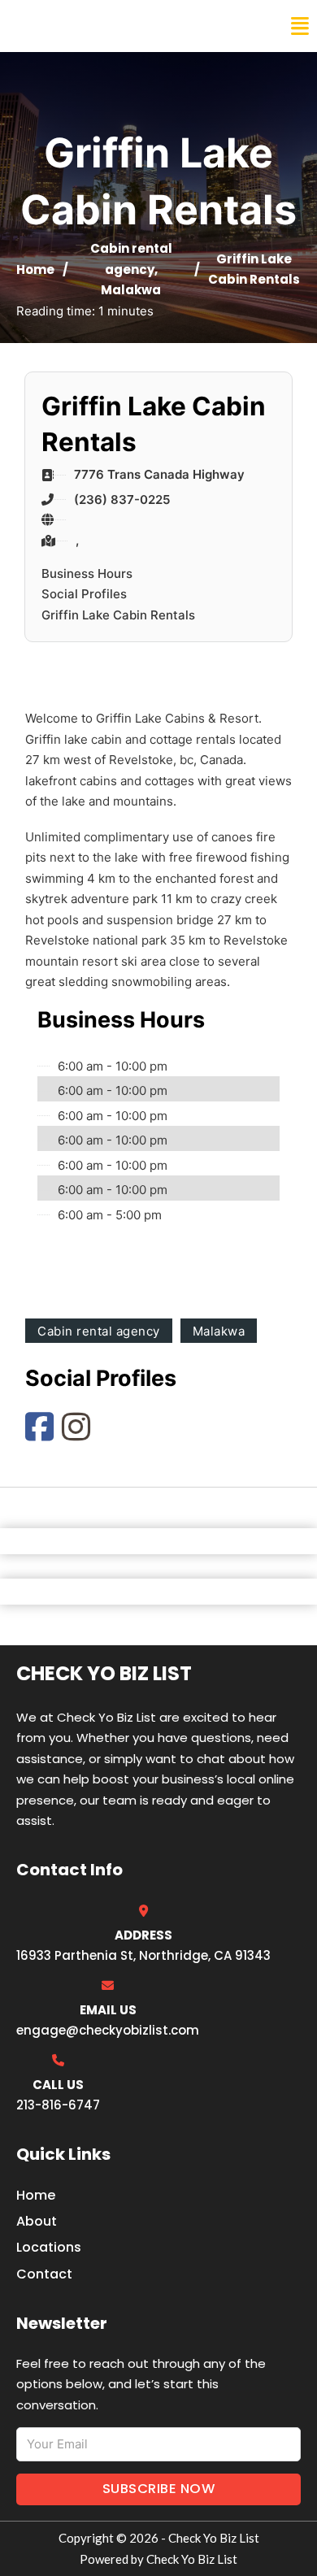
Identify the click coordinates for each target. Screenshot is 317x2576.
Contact (44, 2274)
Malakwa (131, 290)
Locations (49, 2247)
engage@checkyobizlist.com (108, 2030)
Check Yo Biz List (83, 26)
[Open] (300, 26)
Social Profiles (84, 594)
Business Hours (87, 573)
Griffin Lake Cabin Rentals (118, 615)
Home (35, 269)
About (37, 2221)
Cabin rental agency (99, 1331)
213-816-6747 (58, 2105)
